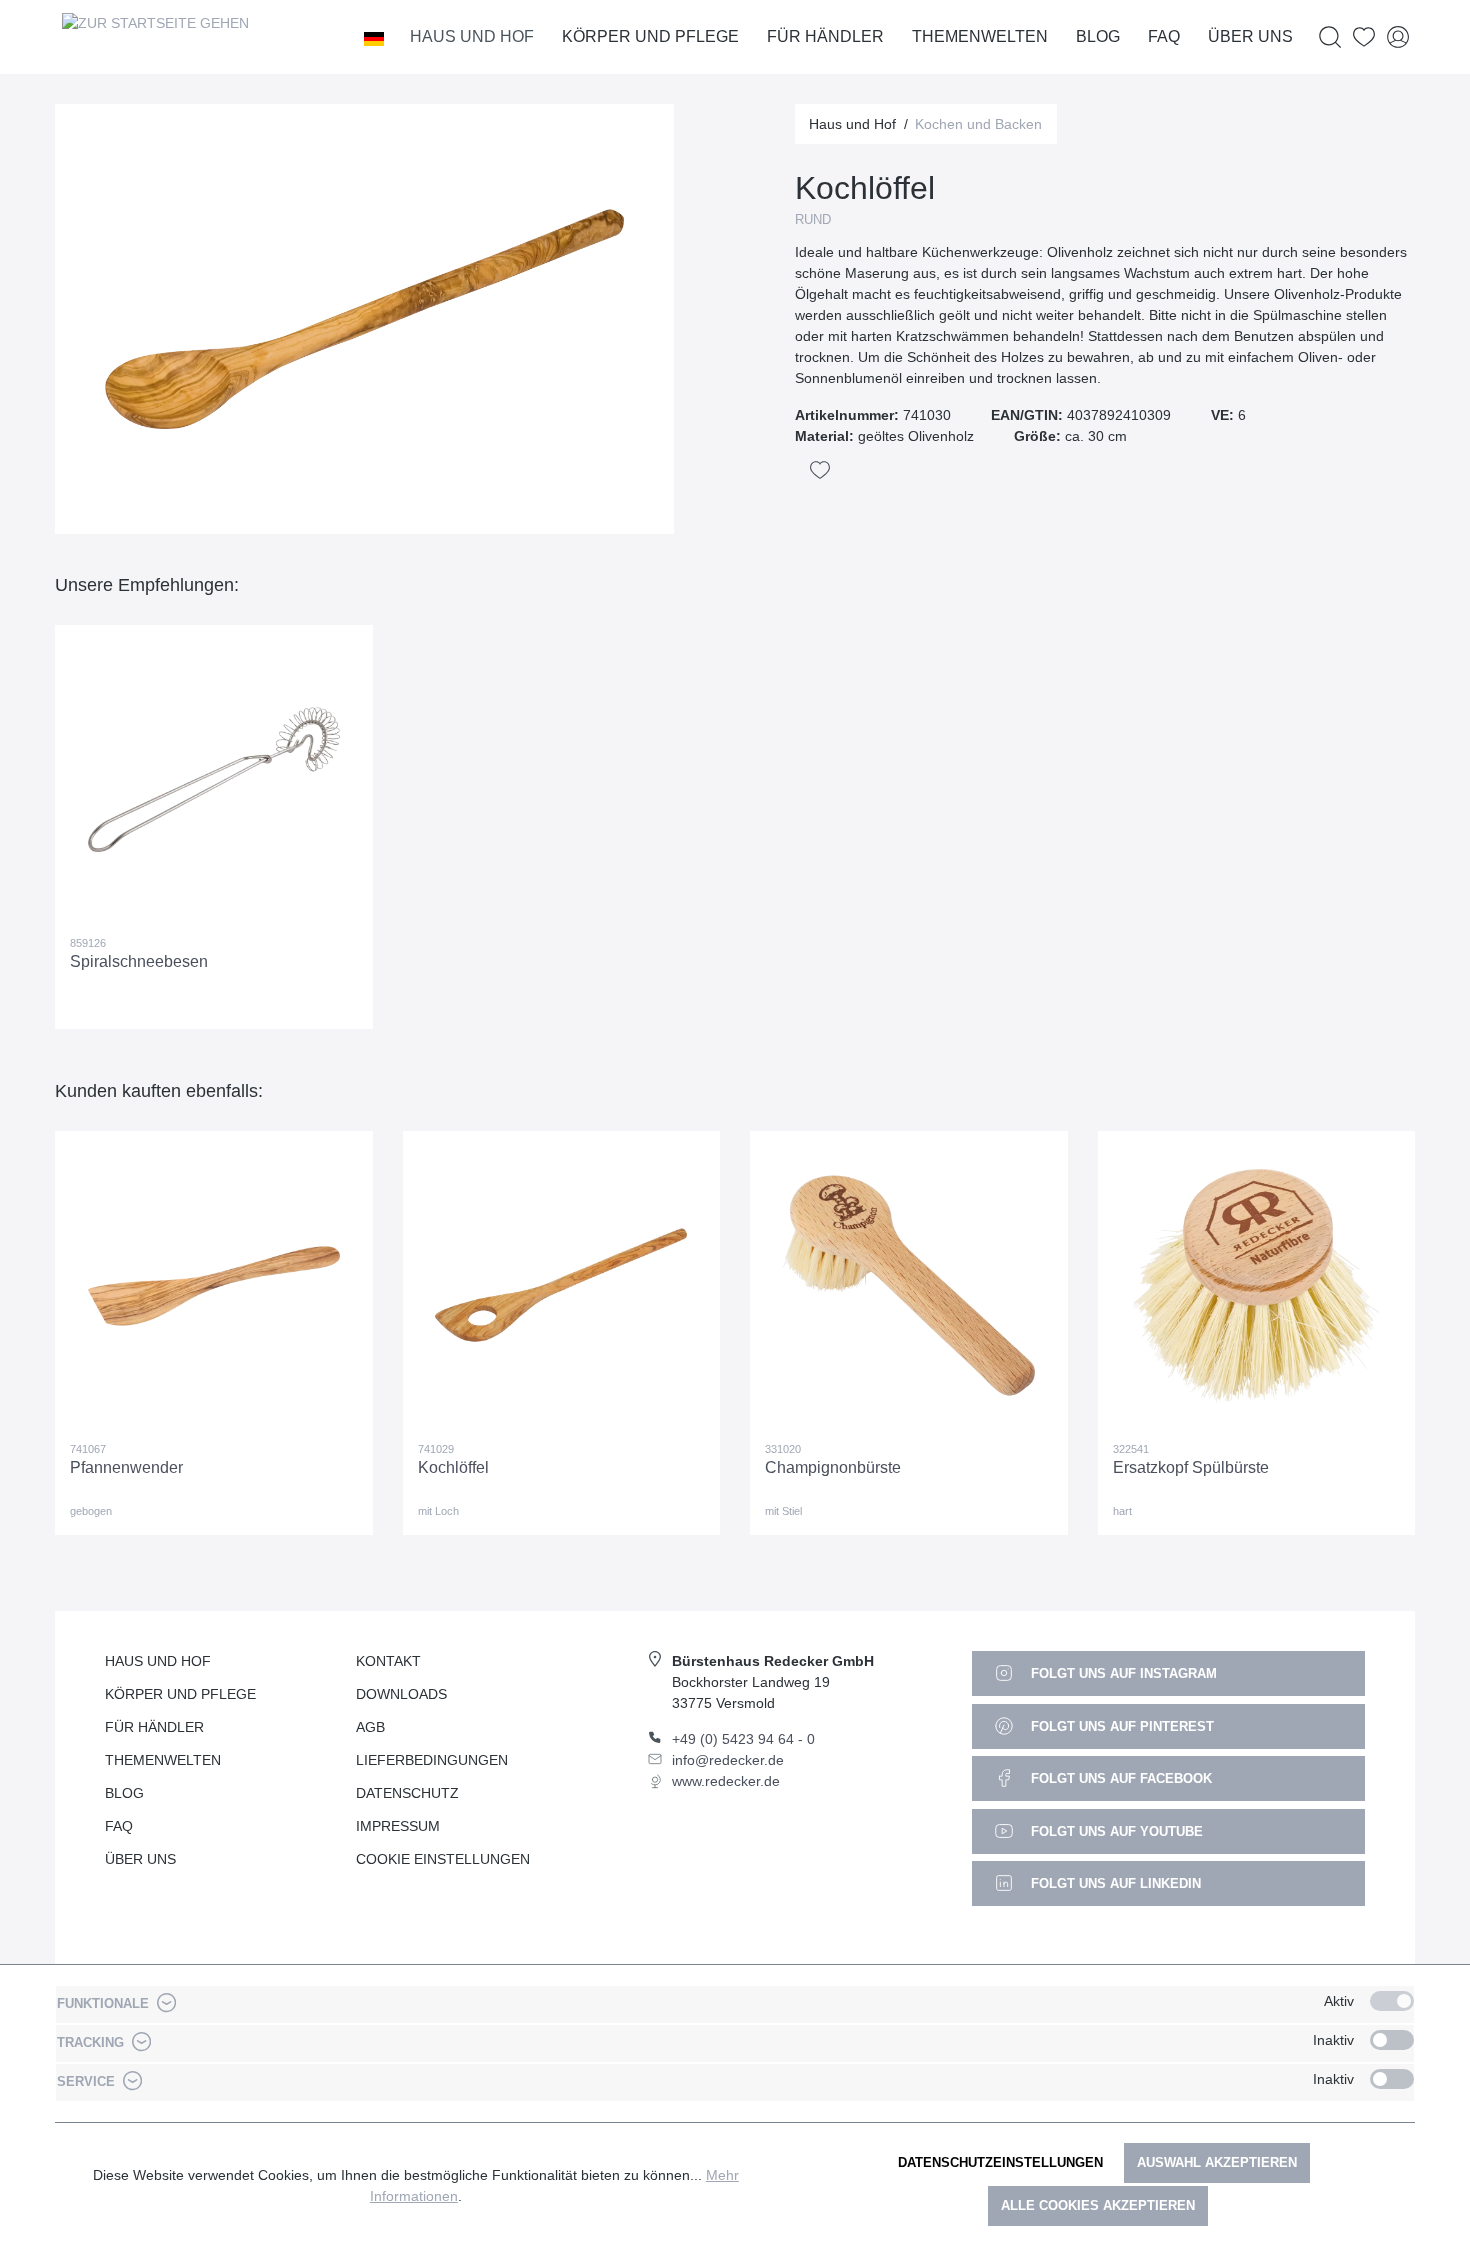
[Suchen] (1330, 37)
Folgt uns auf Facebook (1119, 1778)
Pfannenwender (126, 1467)
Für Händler (154, 1727)
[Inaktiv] (1392, 2040)
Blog (124, 1793)
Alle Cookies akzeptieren (1098, 2205)
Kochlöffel (453, 1467)
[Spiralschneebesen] (214, 780)
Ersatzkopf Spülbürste (1191, 1467)
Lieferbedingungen (432, 1760)
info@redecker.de (728, 1760)
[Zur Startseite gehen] (155, 37)
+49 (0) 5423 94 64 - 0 (743, 1739)
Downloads (401, 1694)
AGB (370, 1727)
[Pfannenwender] (214, 1286)
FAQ (119, 1826)
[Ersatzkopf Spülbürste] (1257, 1286)
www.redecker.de (726, 1781)
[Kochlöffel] (562, 1286)
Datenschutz (407, 1793)
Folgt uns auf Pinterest (1120, 1726)
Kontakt (388, 1661)
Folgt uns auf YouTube (1115, 1831)
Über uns (140, 1859)
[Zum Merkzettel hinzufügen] (820, 470)
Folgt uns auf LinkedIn (1114, 1883)
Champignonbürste (833, 1467)
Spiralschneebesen (139, 961)
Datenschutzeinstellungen (1000, 2162)
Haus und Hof (158, 1661)
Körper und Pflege (180, 1694)
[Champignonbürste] (909, 1286)
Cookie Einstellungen (443, 1859)
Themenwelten (163, 1760)
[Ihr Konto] (1398, 37)
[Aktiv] (1392, 2001)
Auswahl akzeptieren (1217, 2162)
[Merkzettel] (1364, 37)
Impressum (398, 1826)
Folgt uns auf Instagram (1122, 1673)
